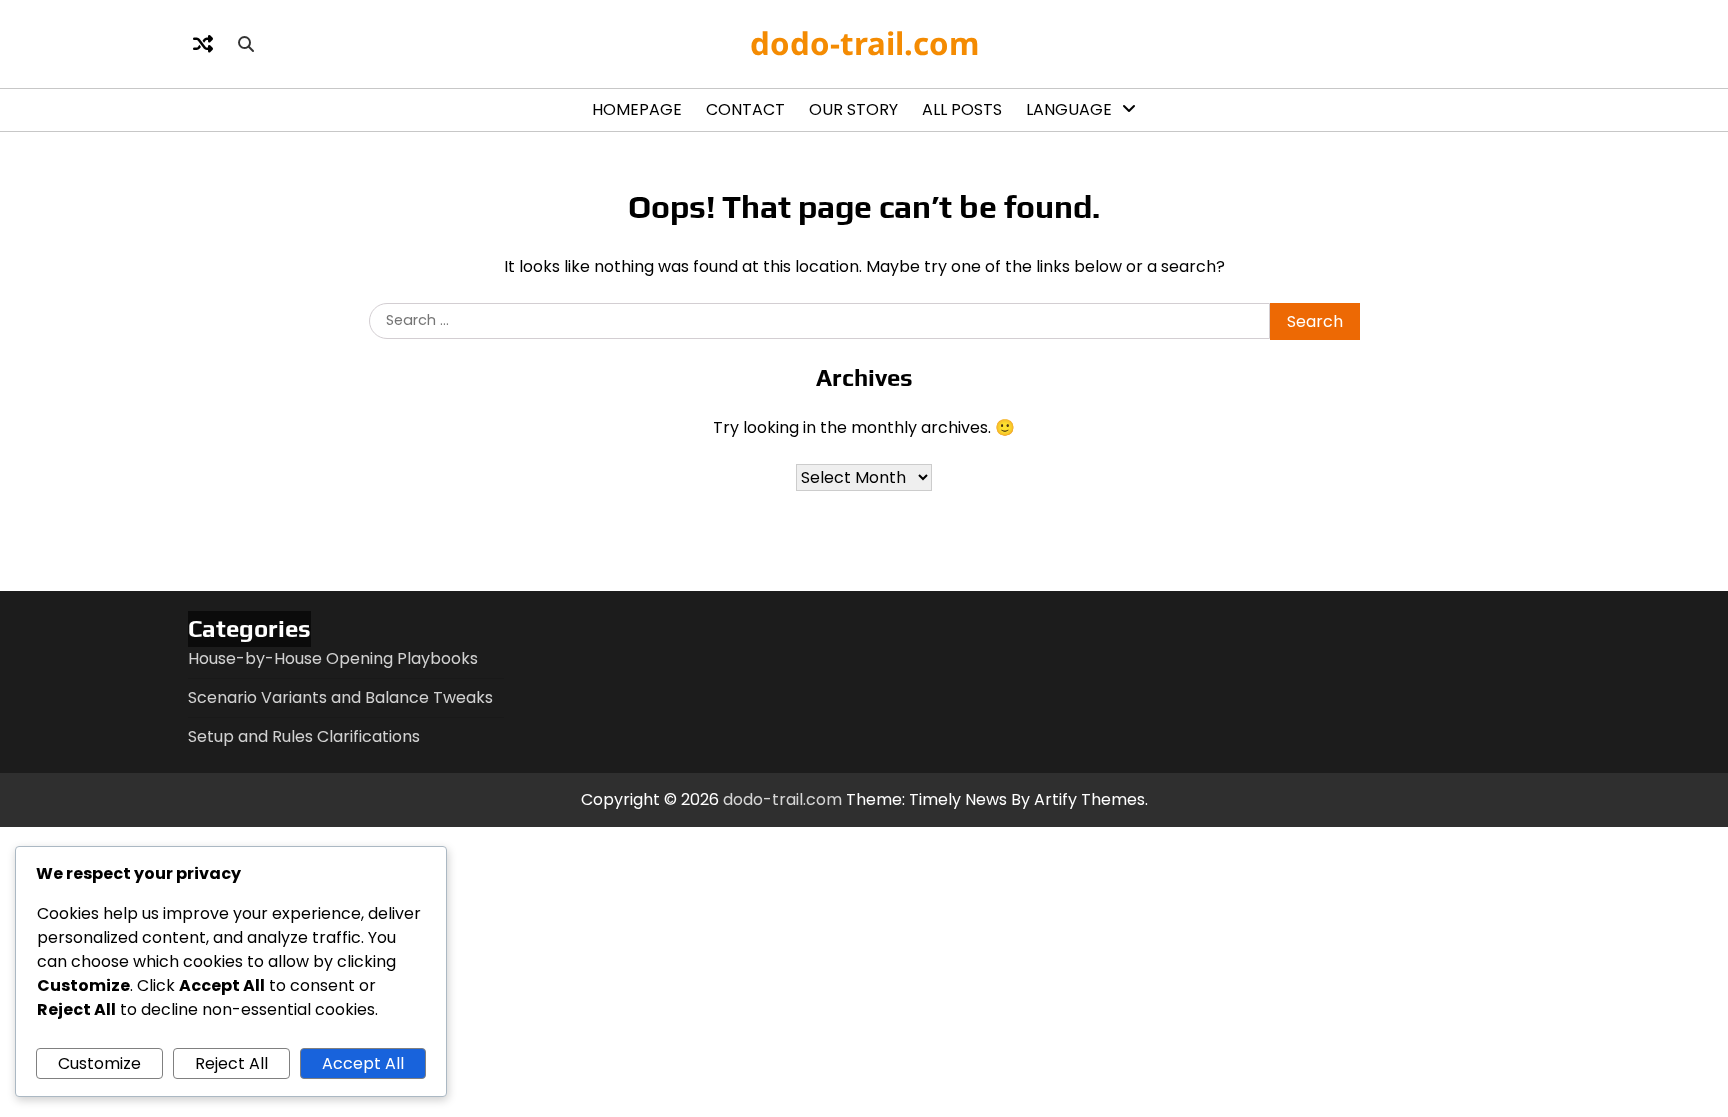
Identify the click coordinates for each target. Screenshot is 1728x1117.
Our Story (853, 109)
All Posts (962, 109)
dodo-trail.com (864, 43)
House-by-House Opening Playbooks (333, 658)
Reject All (231, 1063)
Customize (99, 1063)
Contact (745, 109)
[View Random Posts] (203, 44)
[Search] (246, 44)
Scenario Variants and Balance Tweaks (340, 697)
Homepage (637, 109)
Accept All (363, 1063)
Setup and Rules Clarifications (304, 736)
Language (1069, 109)
